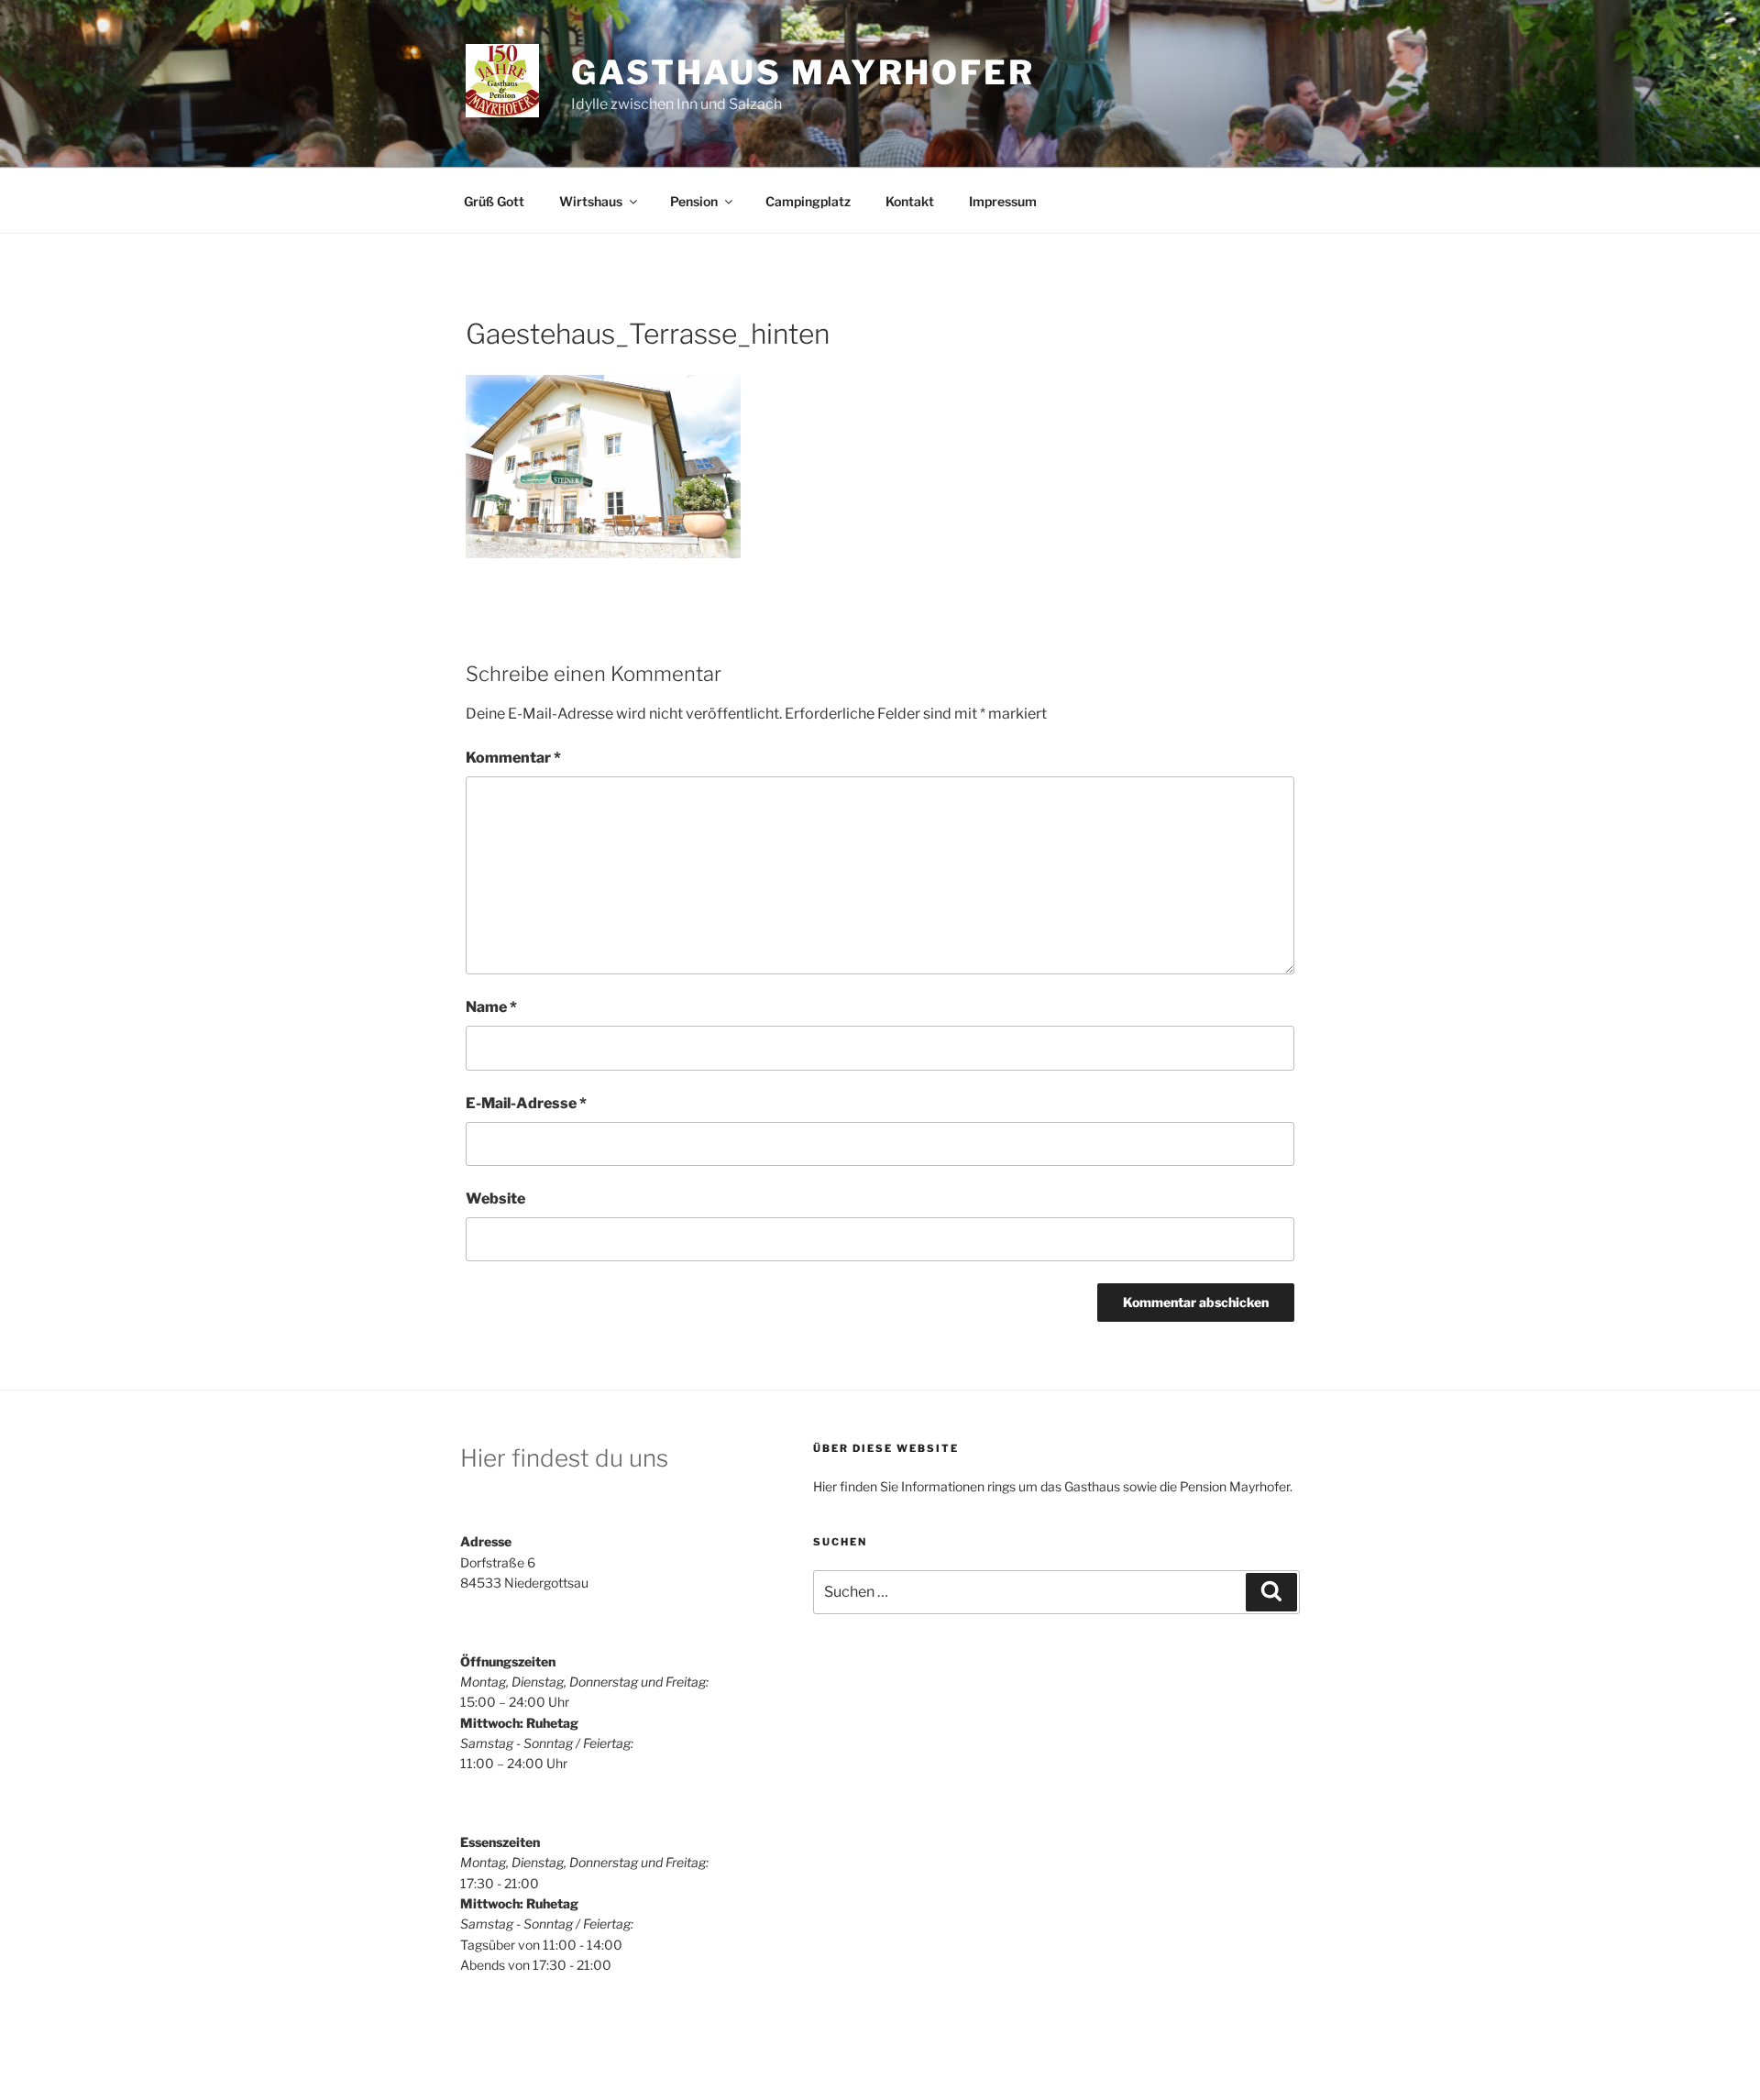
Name (491, 1007)
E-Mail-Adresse (526, 1103)
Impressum (1003, 201)
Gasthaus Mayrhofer (803, 72)
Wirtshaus (591, 201)
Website (495, 1198)
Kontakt (910, 201)
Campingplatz (808, 201)
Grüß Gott (494, 201)
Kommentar (513, 758)
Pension (694, 201)
